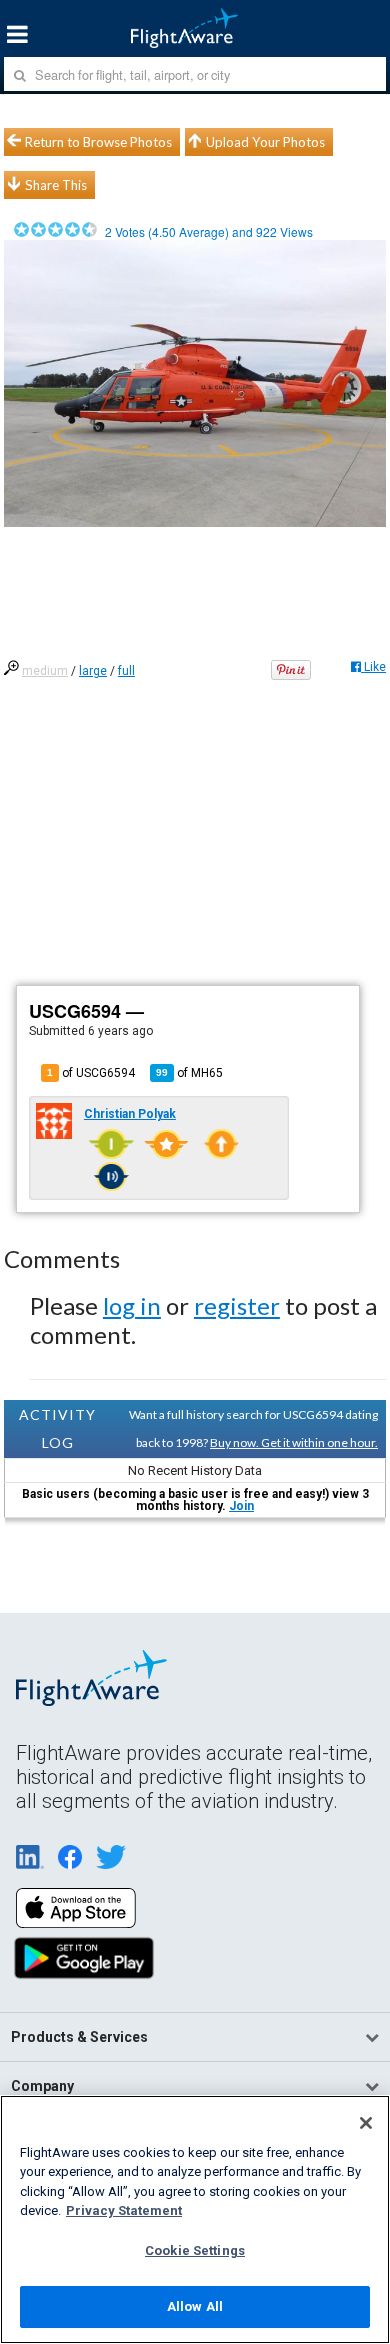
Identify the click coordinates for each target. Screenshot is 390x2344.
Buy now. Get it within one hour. (294, 1442)
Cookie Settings (195, 2250)
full (126, 671)
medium (45, 671)
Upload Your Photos (265, 142)
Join (241, 1506)
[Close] (366, 2123)
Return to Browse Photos (98, 142)
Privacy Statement (124, 2210)
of (189, 1073)
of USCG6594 (91, 1073)
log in (132, 1305)
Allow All (195, 2306)
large (93, 671)
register (237, 1305)
